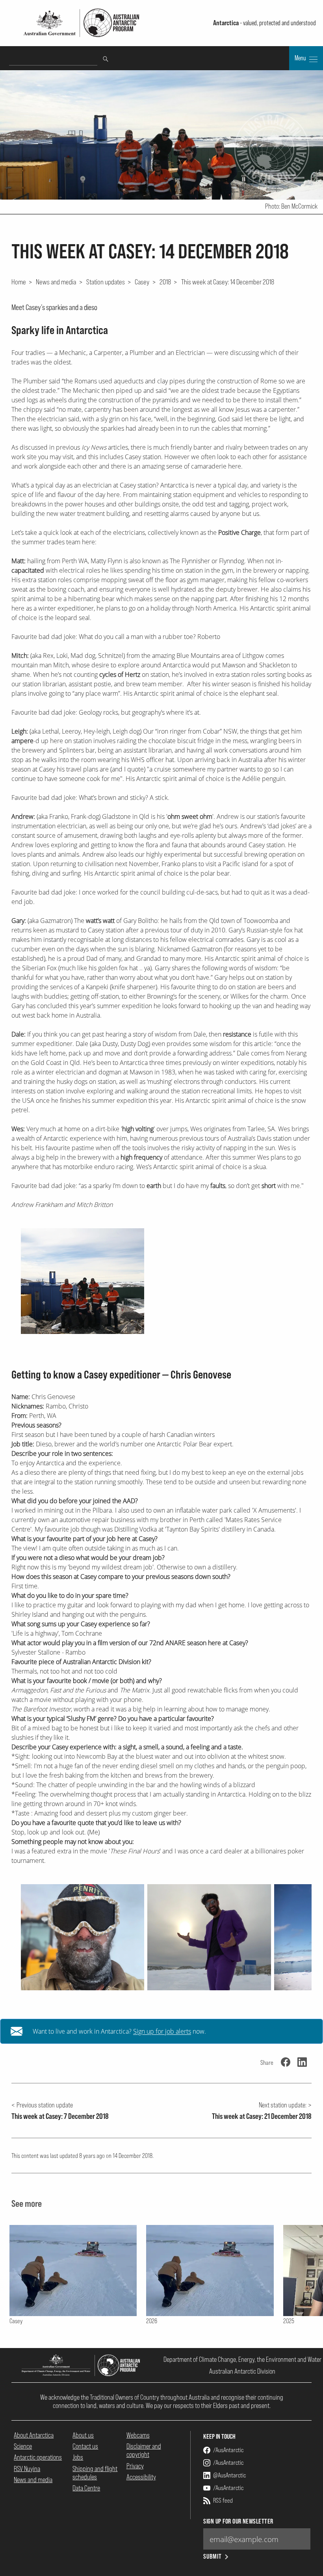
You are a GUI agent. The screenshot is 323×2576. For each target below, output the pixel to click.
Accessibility (141, 2477)
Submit (213, 2556)
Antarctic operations (38, 2457)
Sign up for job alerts (162, 2031)
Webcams (138, 2435)
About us (83, 2435)
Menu (301, 58)
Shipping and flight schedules (95, 2473)
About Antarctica (34, 2435)
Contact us (85, 2446)
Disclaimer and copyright (144, 2450)
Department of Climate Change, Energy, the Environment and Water (242, 2359)
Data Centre (86, 2488)
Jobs (78, 2457)
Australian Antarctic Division (242, 2371)
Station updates (106, 282)
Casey (142, 282)
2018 (165, 282)
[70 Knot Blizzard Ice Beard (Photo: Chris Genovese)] (83, 1937)
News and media (56, 282)
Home (19, 282)
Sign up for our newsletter (238, 2521)
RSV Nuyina (27, 2469)
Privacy (135, 2466)
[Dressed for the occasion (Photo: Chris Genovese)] (209, 1937)
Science (23, 2446)
